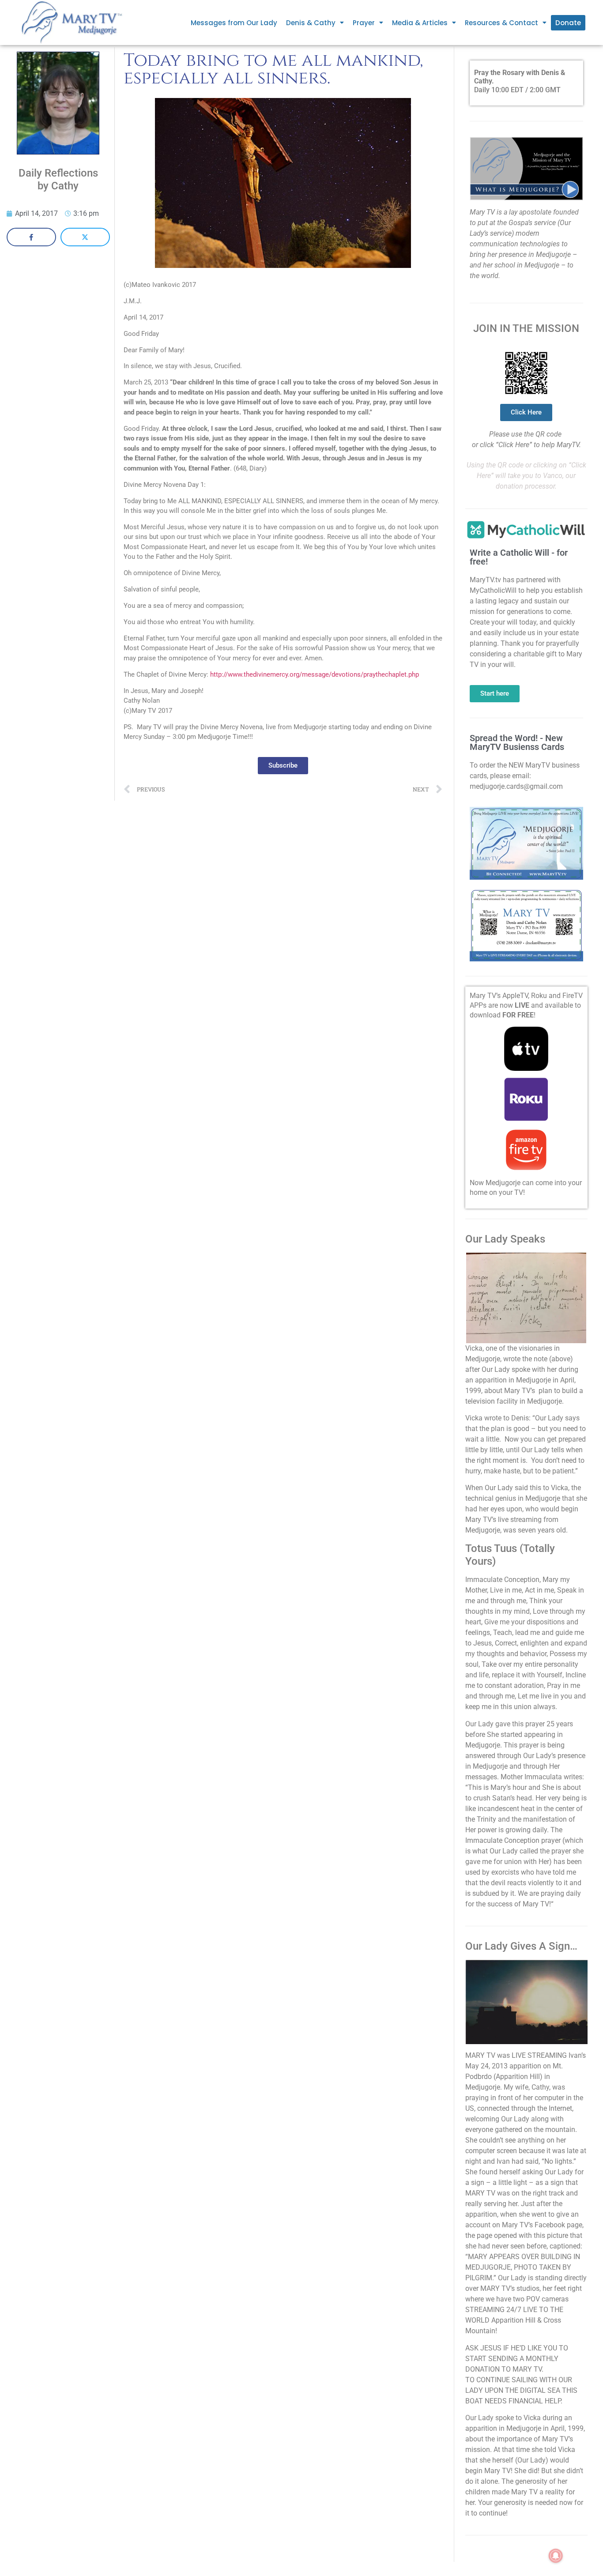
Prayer (364, 23)
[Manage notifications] (556, 2556)
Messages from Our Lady (234, 23)
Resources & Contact (501, 23)
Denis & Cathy (311, 23)
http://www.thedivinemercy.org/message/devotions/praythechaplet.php (315, 674)
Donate (568, 23)
